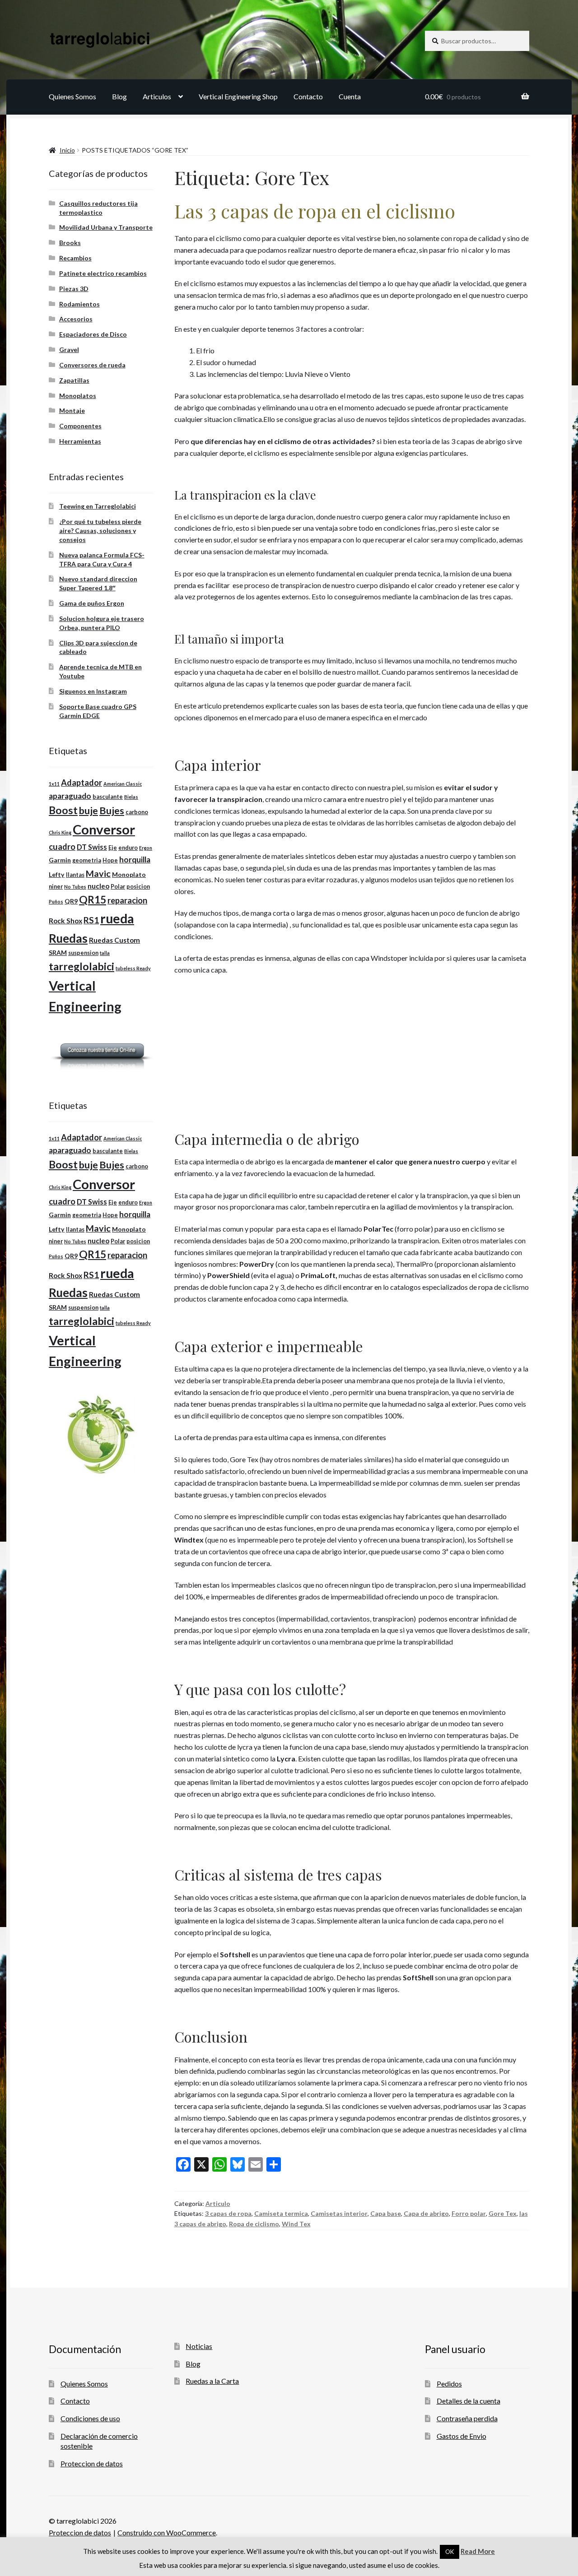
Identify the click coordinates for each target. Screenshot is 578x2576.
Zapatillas (74, 380)
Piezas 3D (74, 289)
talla (105, 953)
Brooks (70, 243)
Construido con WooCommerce (167, 2532)
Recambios (75, 258)
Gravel (69, 350)
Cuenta (350, 96)
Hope (110, 860)
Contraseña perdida (467, 2418)
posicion (138, 887)
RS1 (91, 920)
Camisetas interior (339, 2213)
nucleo (98, 886)
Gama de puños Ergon (92, 603)
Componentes (80, 426)
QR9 (71, 901)
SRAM (58, 952)
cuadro (62, 847)
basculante (108, 797)
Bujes (112, 811)
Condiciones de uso (90, 2418)
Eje (113, 848)
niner (56, 887)
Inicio (67, 150)
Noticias (199, 2346)
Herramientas (80, 441)
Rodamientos (79, 304)
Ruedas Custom (114, 940)
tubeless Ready (133, 968)
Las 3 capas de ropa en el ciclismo (315, 211)
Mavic (98, 873)
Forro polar (469, 2213)
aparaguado (70, 796)
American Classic (123, 784)
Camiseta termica (281, 2213)
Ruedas (68, 938)
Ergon (146, 848)
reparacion (127, 900)
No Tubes (75, 887)
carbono (137, 812)
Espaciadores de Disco (93, 334)
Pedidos (449, 2384)
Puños (56, 901)
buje (89, 811)
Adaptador (82, 783)
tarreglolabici (82, 966)
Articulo (218, 2203)
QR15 (93, 900)
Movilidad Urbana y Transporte (106, 227)
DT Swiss (92, 847)
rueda (117, 918)
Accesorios (76, 319)
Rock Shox (65, 921)
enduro (128, 848)
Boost (63, 810)
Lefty (57, 874)
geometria (87, 860)
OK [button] (450, 2552)
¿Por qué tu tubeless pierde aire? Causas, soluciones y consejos (100, 530)
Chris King (60, 832)
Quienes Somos (72, 96)
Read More (478, 2551)
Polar (118, 887)
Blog (119, 96)
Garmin (60, 860)
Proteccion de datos (92, 2463)
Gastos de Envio (461, 2436)
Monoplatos (78, 396)
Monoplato (129, 874)
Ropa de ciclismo (254, 2224)
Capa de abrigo (426, 2213)
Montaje (72, 410)
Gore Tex (503, 2213)
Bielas (131, 797)
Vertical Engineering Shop (238, 96)
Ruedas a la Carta (212, 2381)
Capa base (386, 2213)
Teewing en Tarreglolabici (98, 506)
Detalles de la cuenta (468, 2401)
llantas (75, 875)
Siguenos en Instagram (93, 691)
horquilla (135, 859)
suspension (83, 953)
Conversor (104, 829)
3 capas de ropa (228, 2213)
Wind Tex (296, 2224)
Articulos (157, 96)
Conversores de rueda (92, 365)
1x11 (54, 784)
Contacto (308, 96)
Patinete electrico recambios (103, 273)
